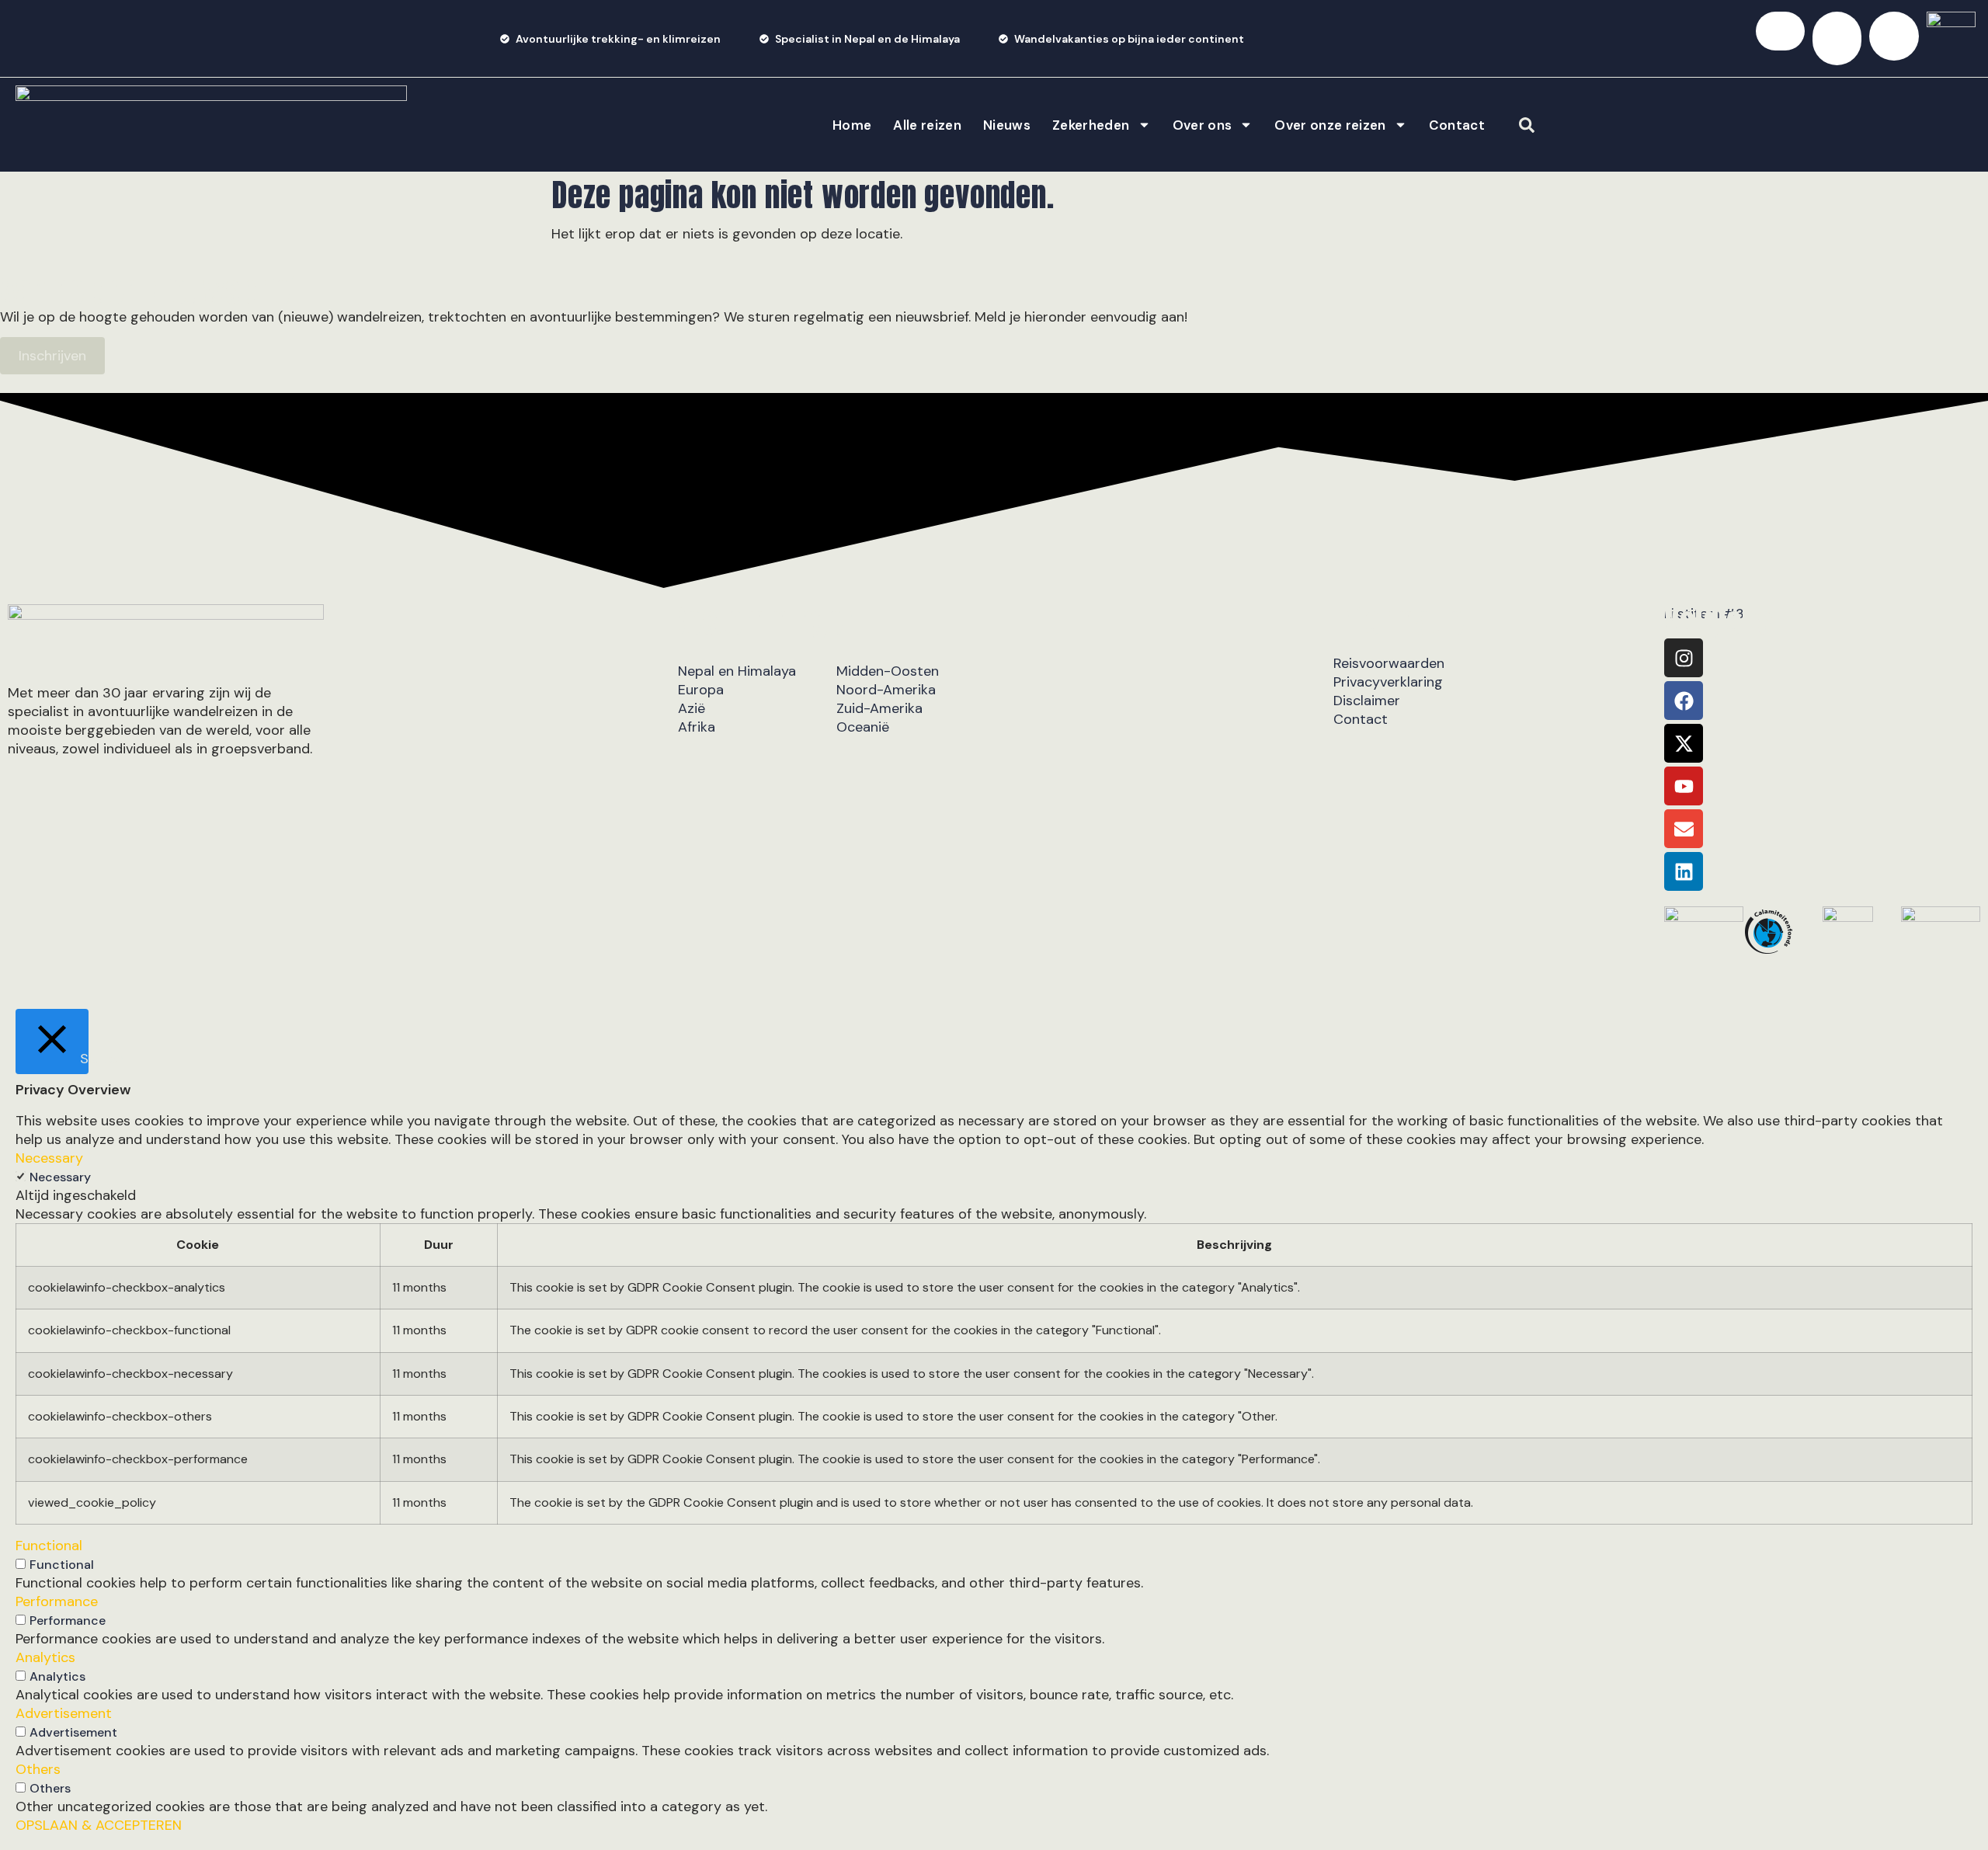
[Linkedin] (1684, 871)
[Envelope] (1684, 829)
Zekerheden (1091, 125)
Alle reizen (927, 125)
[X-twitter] (1684, 743)
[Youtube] (1684, 786)
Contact (1457, 125)
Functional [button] (49, 1546)
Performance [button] (57, 1601)
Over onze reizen (1330, 125)
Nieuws (1007, 125)
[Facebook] (1684, 701)
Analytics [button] (45, 1657)
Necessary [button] (49, 1158)
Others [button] (38, 1769)
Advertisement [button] (64, 1713)
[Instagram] (1684, 658)
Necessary (60, 1177)
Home (852, 125)
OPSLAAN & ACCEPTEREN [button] (99, 1825)
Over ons (1203, 125)
